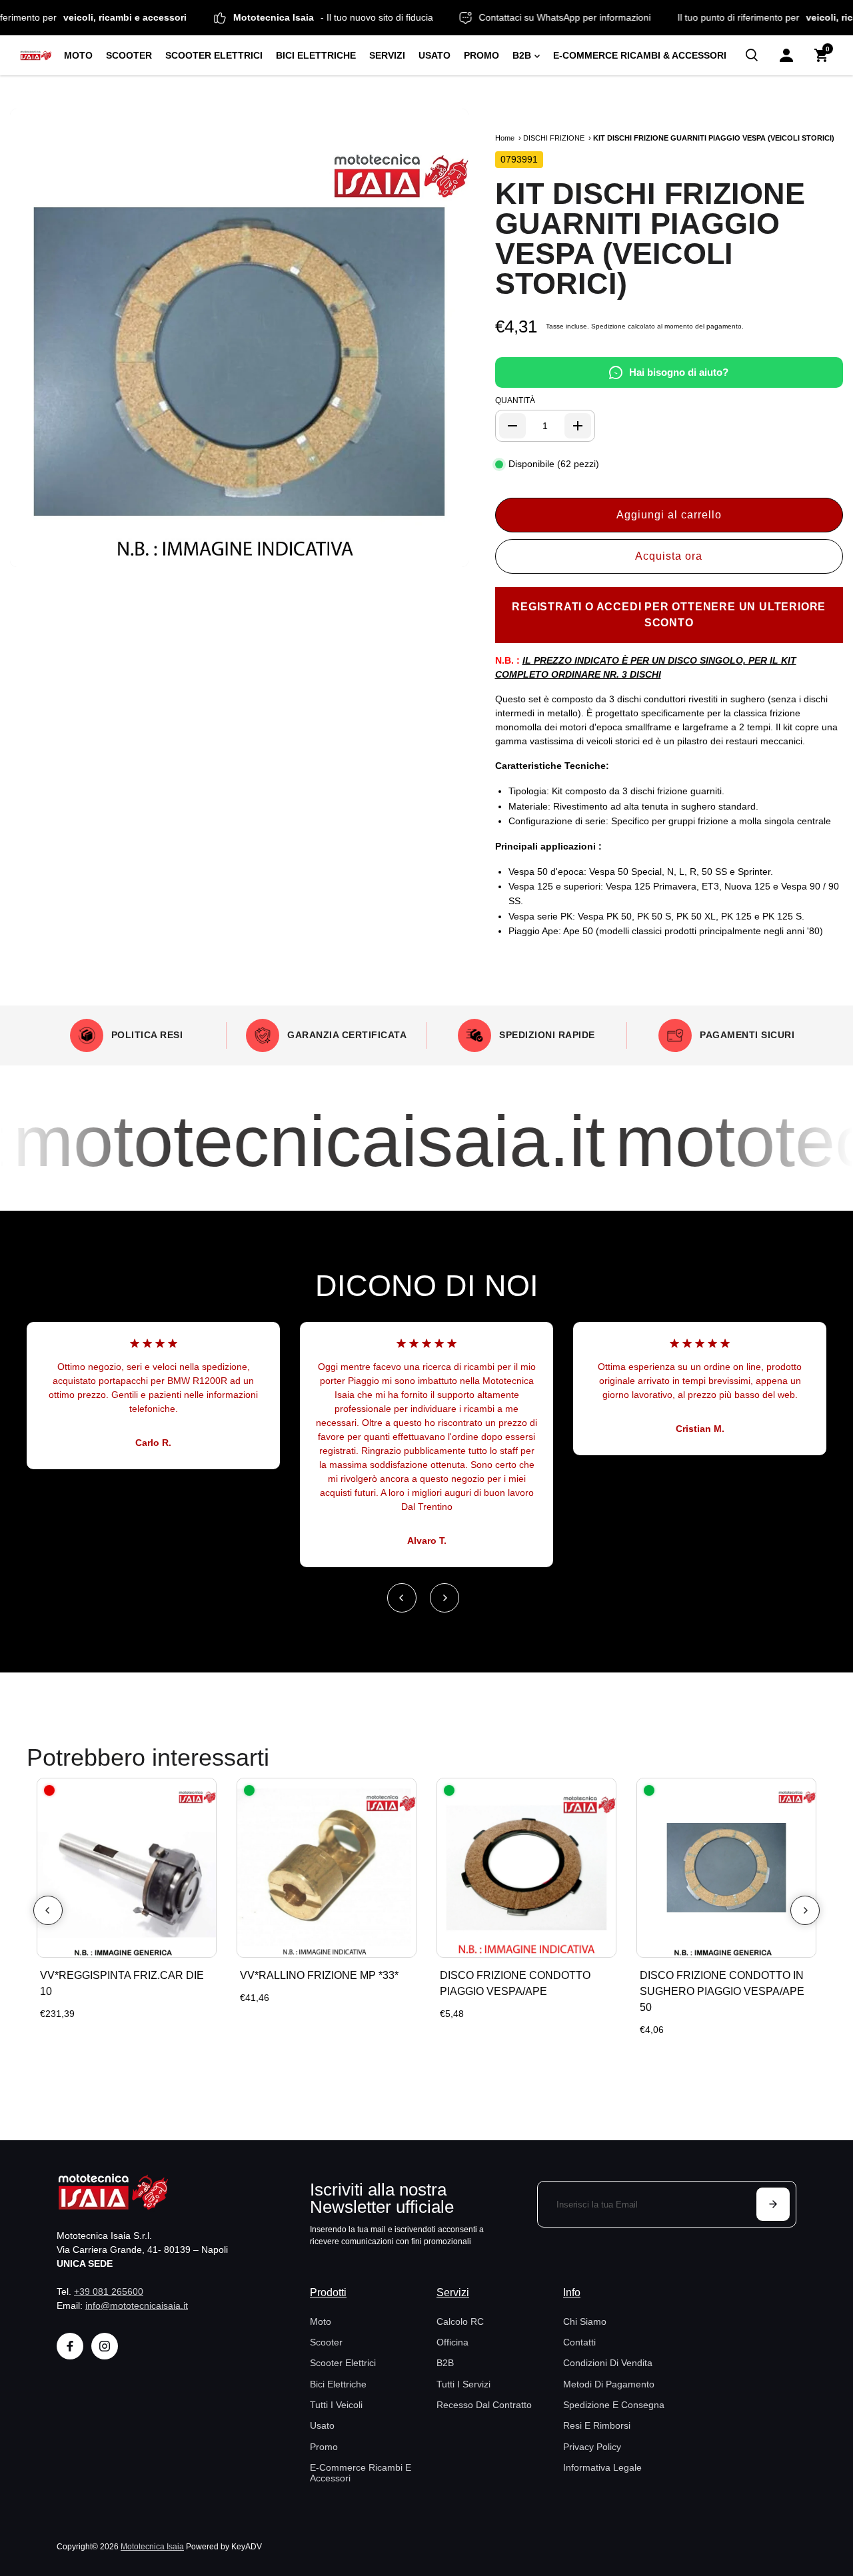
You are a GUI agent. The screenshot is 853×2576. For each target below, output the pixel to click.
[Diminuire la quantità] (512, 426)
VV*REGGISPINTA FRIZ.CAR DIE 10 (122, 1983)
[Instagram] (105, 2346)
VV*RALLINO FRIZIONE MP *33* (319, 1975)
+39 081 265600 (109, 2291)
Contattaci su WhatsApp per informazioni (606, 17)
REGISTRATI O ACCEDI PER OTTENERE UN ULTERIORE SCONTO (669, 615)
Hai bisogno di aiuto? (679, 372)
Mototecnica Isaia (152, 2546)
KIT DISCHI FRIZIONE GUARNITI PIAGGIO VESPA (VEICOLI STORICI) (650, 239)
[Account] (786, 55)
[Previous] (402, 1598)
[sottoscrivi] (773, 2204)
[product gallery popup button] (444, 552)
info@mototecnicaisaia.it (137, 2305)
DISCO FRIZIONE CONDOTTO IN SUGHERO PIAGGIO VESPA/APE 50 (722, 1991)
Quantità (515, 400)
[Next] (444, 1598)
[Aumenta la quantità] (578, 426)
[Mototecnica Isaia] (36, 56)
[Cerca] (752, 55)
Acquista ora (669, 556)
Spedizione (608, 326)
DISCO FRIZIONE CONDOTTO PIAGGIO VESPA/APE (515, 1983)
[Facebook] (70, 2346)
